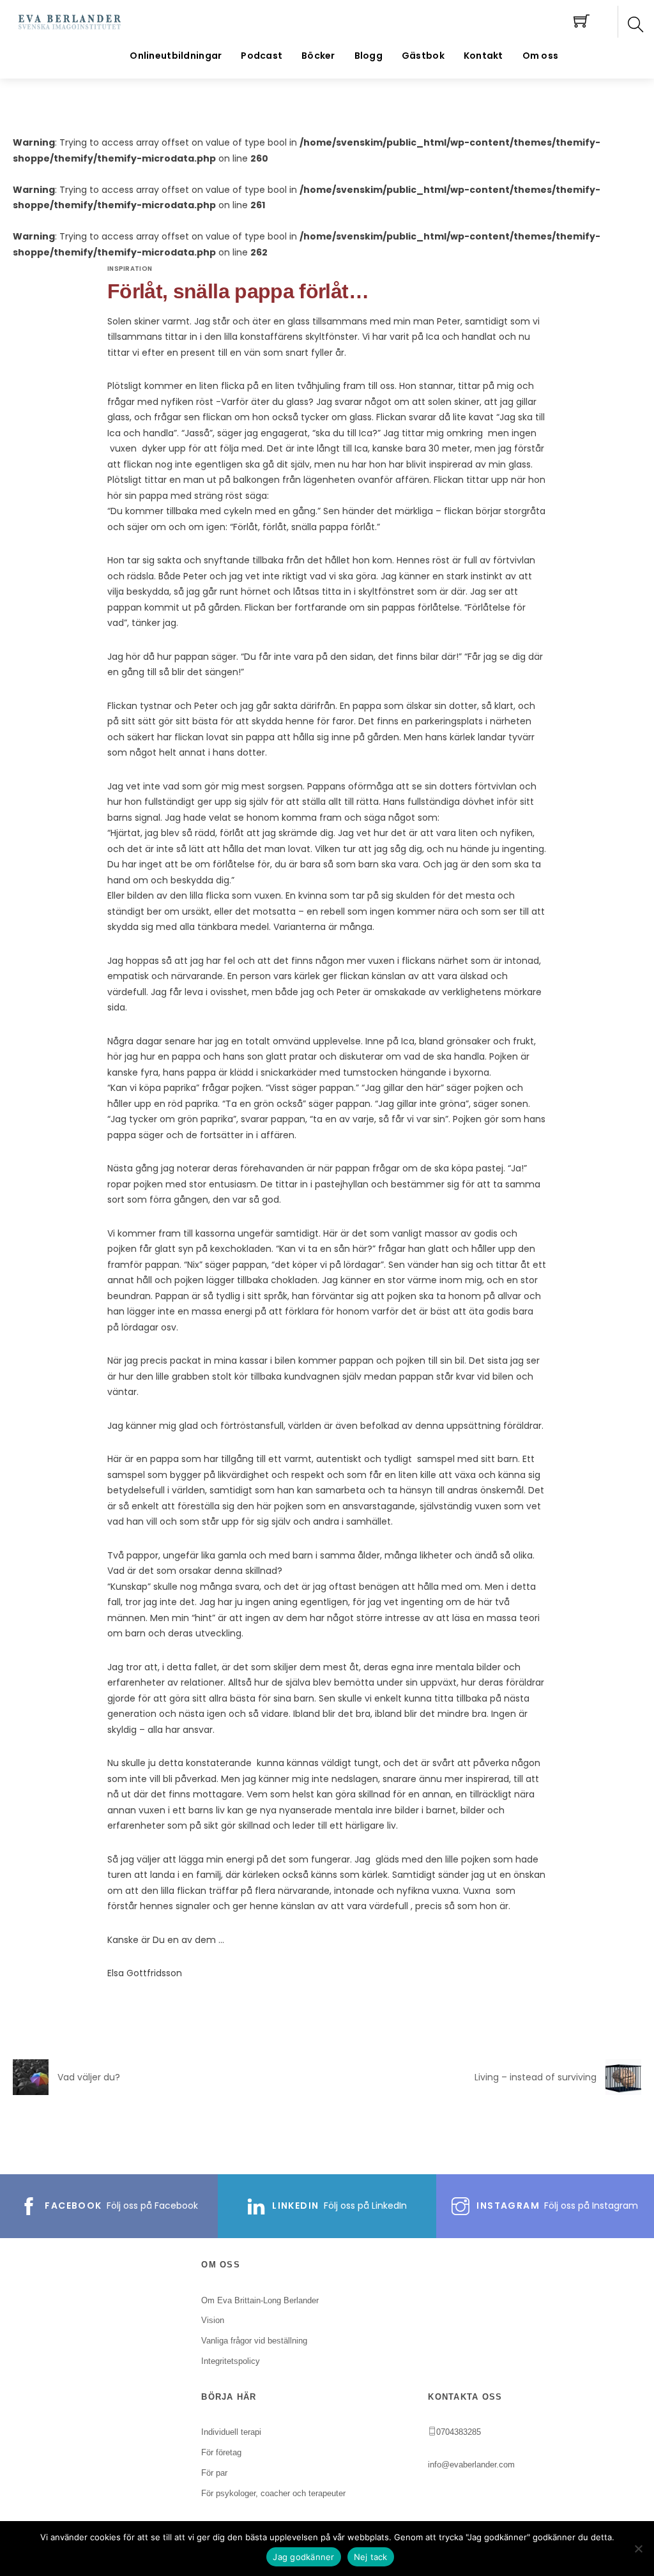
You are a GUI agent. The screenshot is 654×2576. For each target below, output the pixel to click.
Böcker (318, 56)
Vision (213, 2320)
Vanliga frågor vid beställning (254, 2341)
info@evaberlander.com (471, 2465)
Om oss (541, 56)
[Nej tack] (638, 2549)
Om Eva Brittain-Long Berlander (260, 2300)
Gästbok (423, 56)
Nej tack (371, 2557)
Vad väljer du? (89, 2077)
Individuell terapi (231, 2432)
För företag (221, 2452)
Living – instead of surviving (536, 2077)
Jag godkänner (303, 2557)
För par (214, 2473)
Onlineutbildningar (176, 56)
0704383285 (459, 2432)
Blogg (369, 56)
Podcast (262, 56)
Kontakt (483, 56)
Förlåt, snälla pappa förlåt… (238, 291)
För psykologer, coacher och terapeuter (273, 2493)
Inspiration (130, 269)
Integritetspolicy (231, 2361)
